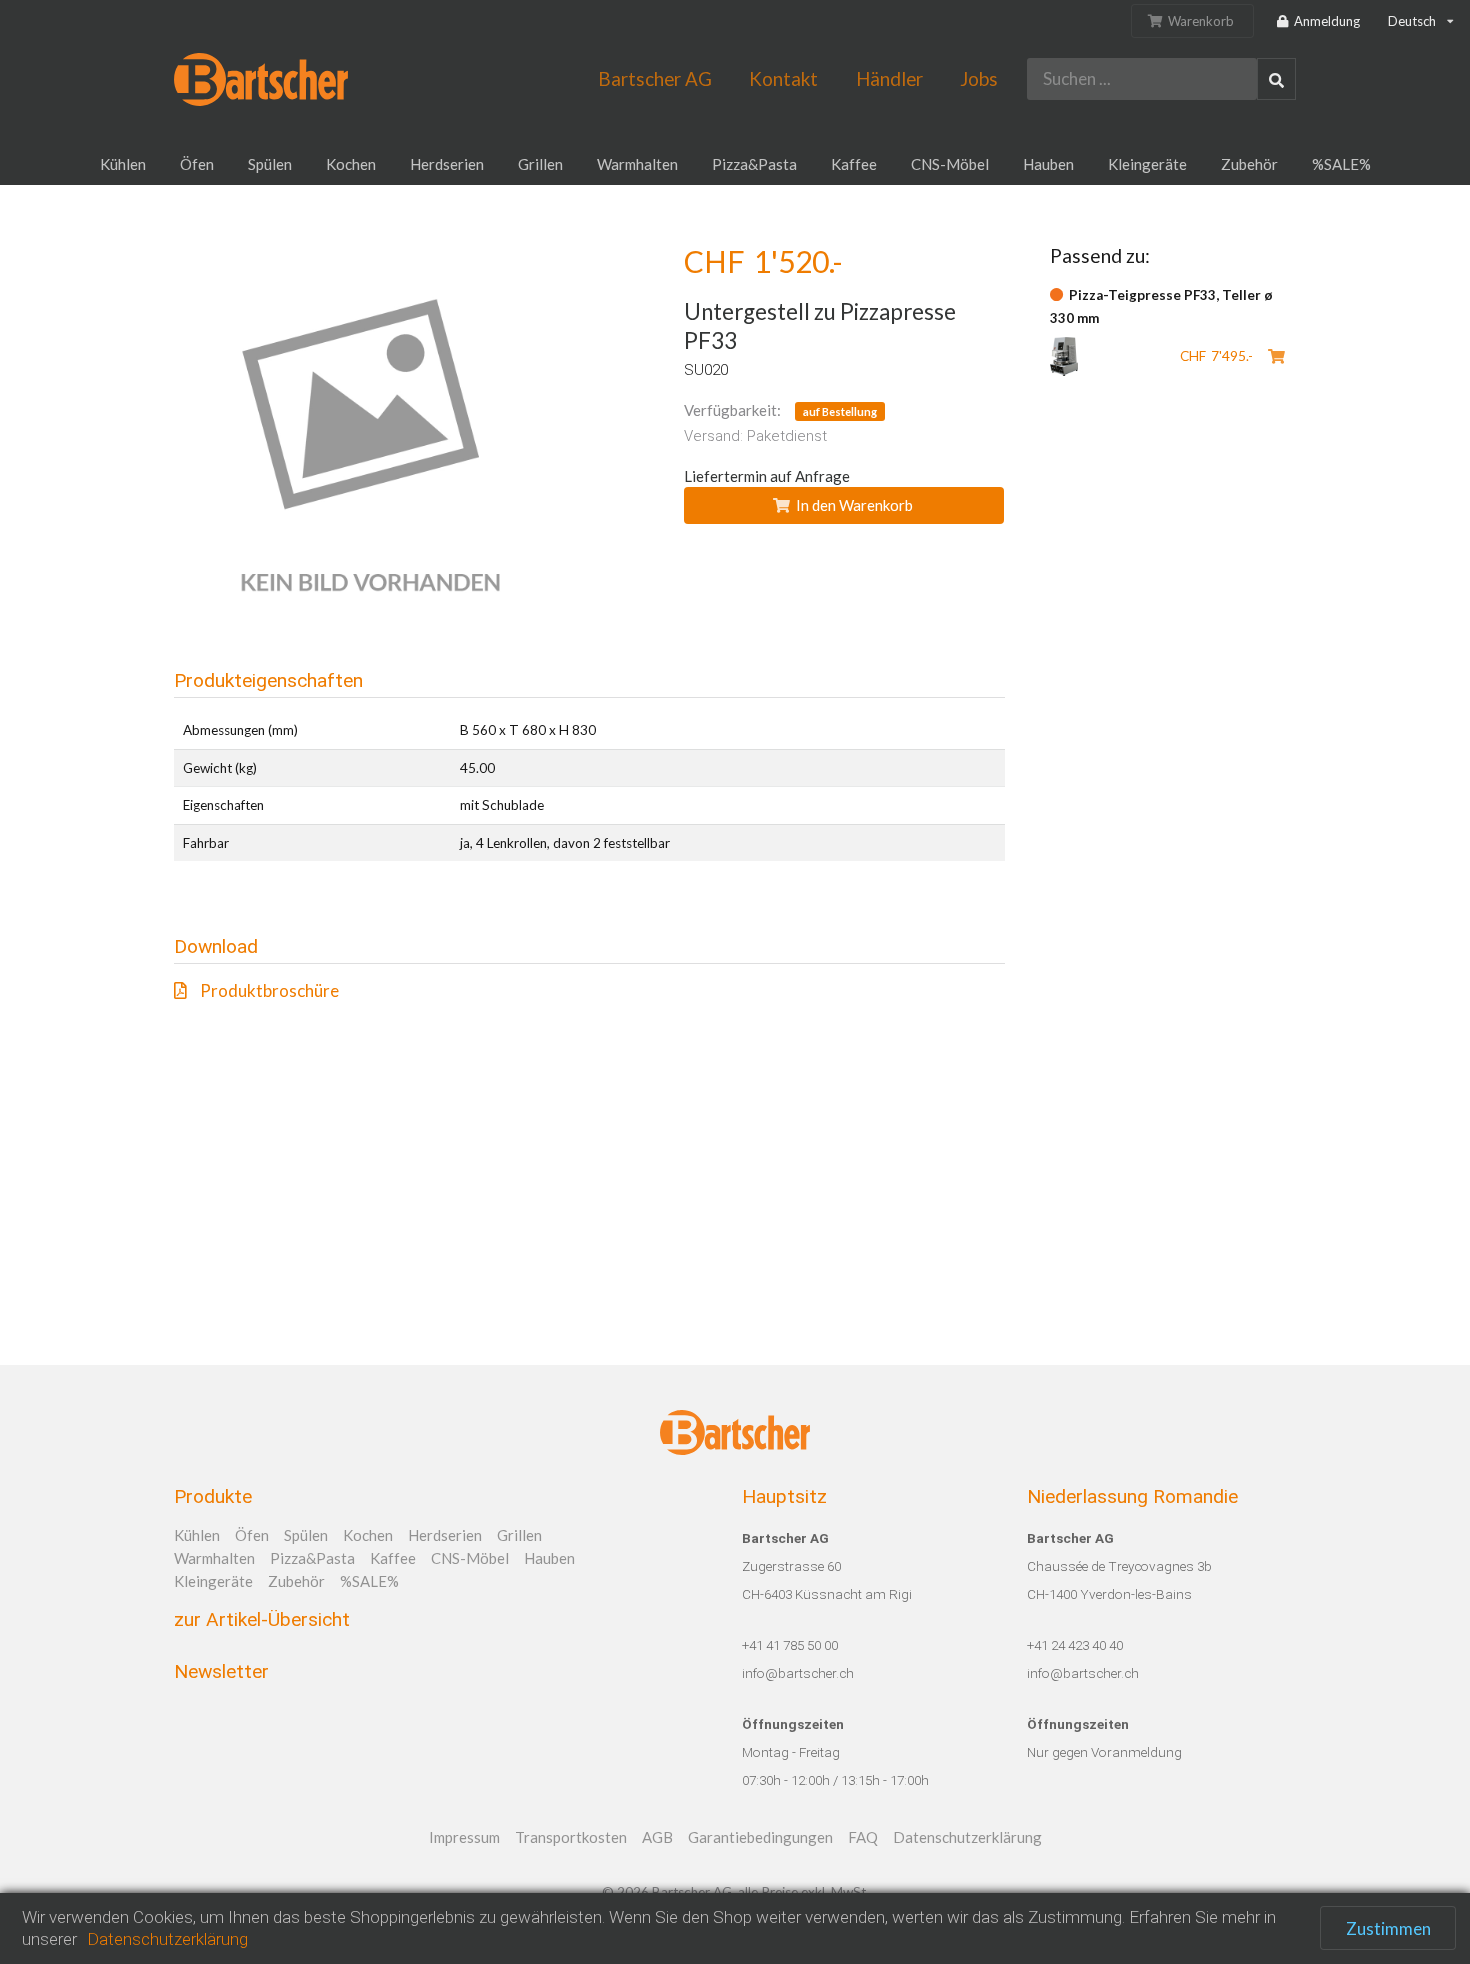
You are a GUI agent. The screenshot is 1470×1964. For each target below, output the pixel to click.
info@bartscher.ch (798, 1673)
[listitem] (589, 990)
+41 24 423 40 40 (1075, 1645)
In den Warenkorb (854, 505)
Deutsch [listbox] (1412, 21)
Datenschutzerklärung (167, 1939)
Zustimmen (1388, 1928)
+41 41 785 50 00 (790, 1645)
